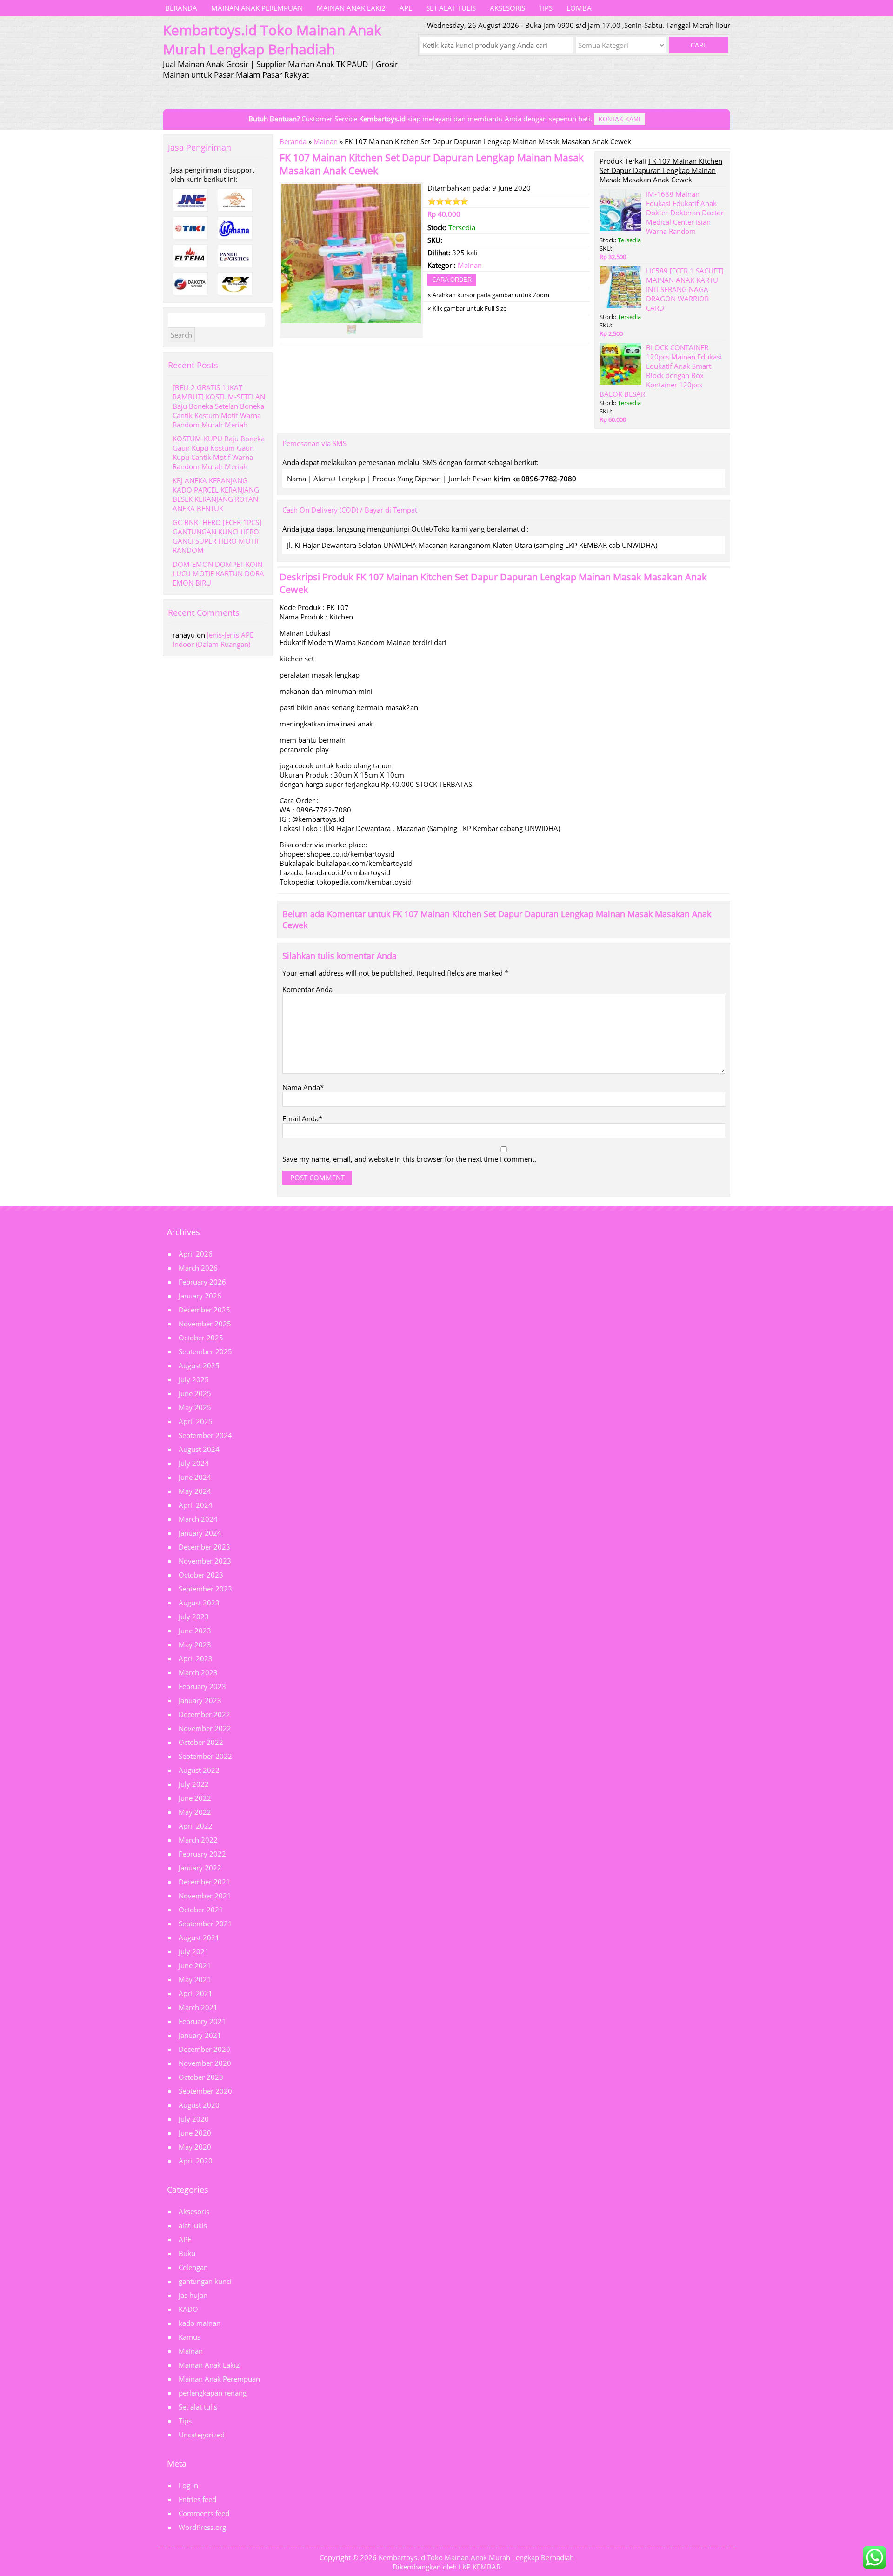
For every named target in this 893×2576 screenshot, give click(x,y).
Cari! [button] (699, 45)
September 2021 (205, 1924)
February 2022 (202, 1854)
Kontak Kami (620, 119)
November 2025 (205, 1324)
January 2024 (200, 1533)
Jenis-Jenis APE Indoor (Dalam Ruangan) (213, 639)
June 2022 (195, 1798)
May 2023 (195, 1644)
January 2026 (200, 1296)
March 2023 (198, 1672)
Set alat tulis (451, 8)
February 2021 (202, 2021)
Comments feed (204, 2513)
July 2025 (194, 1379)
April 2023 (196, 1658)
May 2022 (195, 1812)
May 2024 (195, 1491)
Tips (546, 8)
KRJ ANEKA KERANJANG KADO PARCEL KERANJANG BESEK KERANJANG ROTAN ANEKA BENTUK (216, 494)
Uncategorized (202, 2435)
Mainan (326, 141)
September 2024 (205, 1435)
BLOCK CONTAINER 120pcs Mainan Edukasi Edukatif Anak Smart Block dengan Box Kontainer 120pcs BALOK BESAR (661, 371)
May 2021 (195, 1979)
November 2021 (205, 1896)
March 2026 (198, 1268)
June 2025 (195, 1393)
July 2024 (194, 1463)
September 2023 (205, 1589)
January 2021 (200, 2035)
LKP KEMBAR (480, 2567)
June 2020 (195, 2133)
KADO (188, 2309)
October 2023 (201, 1575)
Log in (188, 2485)
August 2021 (199, 1937)
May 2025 (195, 1407)
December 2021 (204, 1882)
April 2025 (196, 1421)
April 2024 (196, 1505)
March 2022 (198, 1840)
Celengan (193, 2267)
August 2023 (199, 1603)
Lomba (579, 8)
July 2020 (194, 2119)
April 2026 (196, 1254)
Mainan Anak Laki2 (351, 8)
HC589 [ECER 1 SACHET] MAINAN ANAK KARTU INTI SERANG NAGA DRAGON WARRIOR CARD (685, 289)
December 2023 (204, 1547)
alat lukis (193, 2225)
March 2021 (198, 2007)
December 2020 (204, 2049)
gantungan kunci (205, 2281)
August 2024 (199, 1449)
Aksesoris (507, 8)
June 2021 (195, 1965)
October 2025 (201, 1338)
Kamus (190, 2337)
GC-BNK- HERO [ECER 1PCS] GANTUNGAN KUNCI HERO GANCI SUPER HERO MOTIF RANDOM (217, 536)
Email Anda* (302, 1118)
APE (406, 8)
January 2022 (200, 1868)
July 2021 (194, 1951)
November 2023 (205, 1561)
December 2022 (204, 1714)
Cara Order (452, 280)
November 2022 (205, 1728)
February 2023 (202, 1686)
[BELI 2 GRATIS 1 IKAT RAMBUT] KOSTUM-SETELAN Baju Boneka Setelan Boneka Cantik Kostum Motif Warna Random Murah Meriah (219, 406)
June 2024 (195, 1477)
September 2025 (205, 1351)
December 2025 (204, 1310)
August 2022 (199, 1770)
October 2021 (201, 1910)
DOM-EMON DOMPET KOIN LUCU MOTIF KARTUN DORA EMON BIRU (218, 573)
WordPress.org (202, 2527)
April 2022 (196, 1826)
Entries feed (197, 2499)
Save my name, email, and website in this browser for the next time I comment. (409, 1159)
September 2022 (205, 1756)
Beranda (181, 8)
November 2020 (205, 2063)
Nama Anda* (303, 1087)
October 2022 (201, 1742)
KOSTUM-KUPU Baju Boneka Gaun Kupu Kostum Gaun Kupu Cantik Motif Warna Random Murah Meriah (219, 453)
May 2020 (195, 2147)
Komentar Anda (307, 989)
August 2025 (199, 1365)
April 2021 (196, 1993)
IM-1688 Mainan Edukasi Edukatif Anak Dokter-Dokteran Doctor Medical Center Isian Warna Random (685, 213)
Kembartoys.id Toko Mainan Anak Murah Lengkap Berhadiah (476, 2557)
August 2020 (199, 2105)
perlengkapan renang (213, 2393)
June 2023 (195, 1631)
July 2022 (194, 1784)
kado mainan (200, 2323)
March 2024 (198, 1519)
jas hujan (193, 2295)
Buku (187, 2253)
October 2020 (201, 2077)
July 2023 (194, 1617)
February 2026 (202, 1282)
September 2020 (205, 2091)
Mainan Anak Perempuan (257, 8)
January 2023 (200, 1700)
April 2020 (196, 2161)
